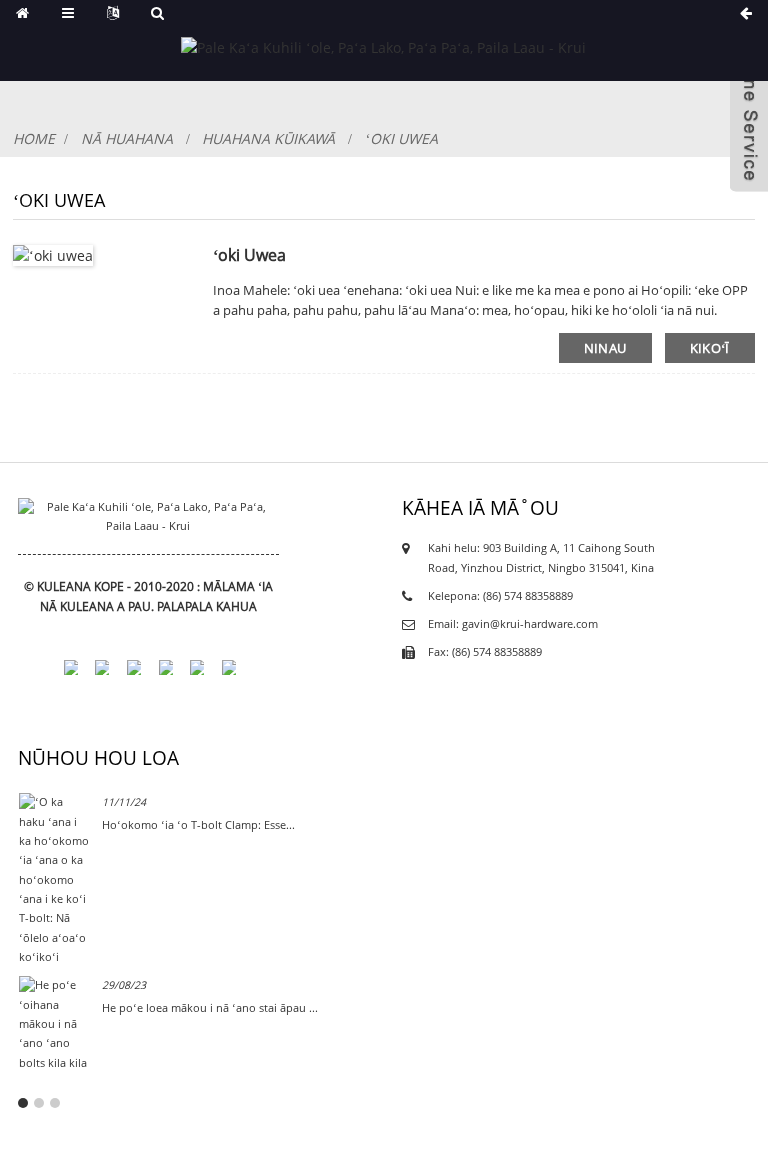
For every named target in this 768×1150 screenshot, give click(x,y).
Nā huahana (127, 138)
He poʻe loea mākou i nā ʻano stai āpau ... (210, 1007)
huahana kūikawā (268, 138)
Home (34, 138)
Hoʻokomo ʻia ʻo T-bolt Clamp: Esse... (198, 824)
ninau (605, 348)
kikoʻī (710, 348)
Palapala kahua (207, 606)
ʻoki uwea (401, 138)
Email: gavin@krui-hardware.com (513, 624)
